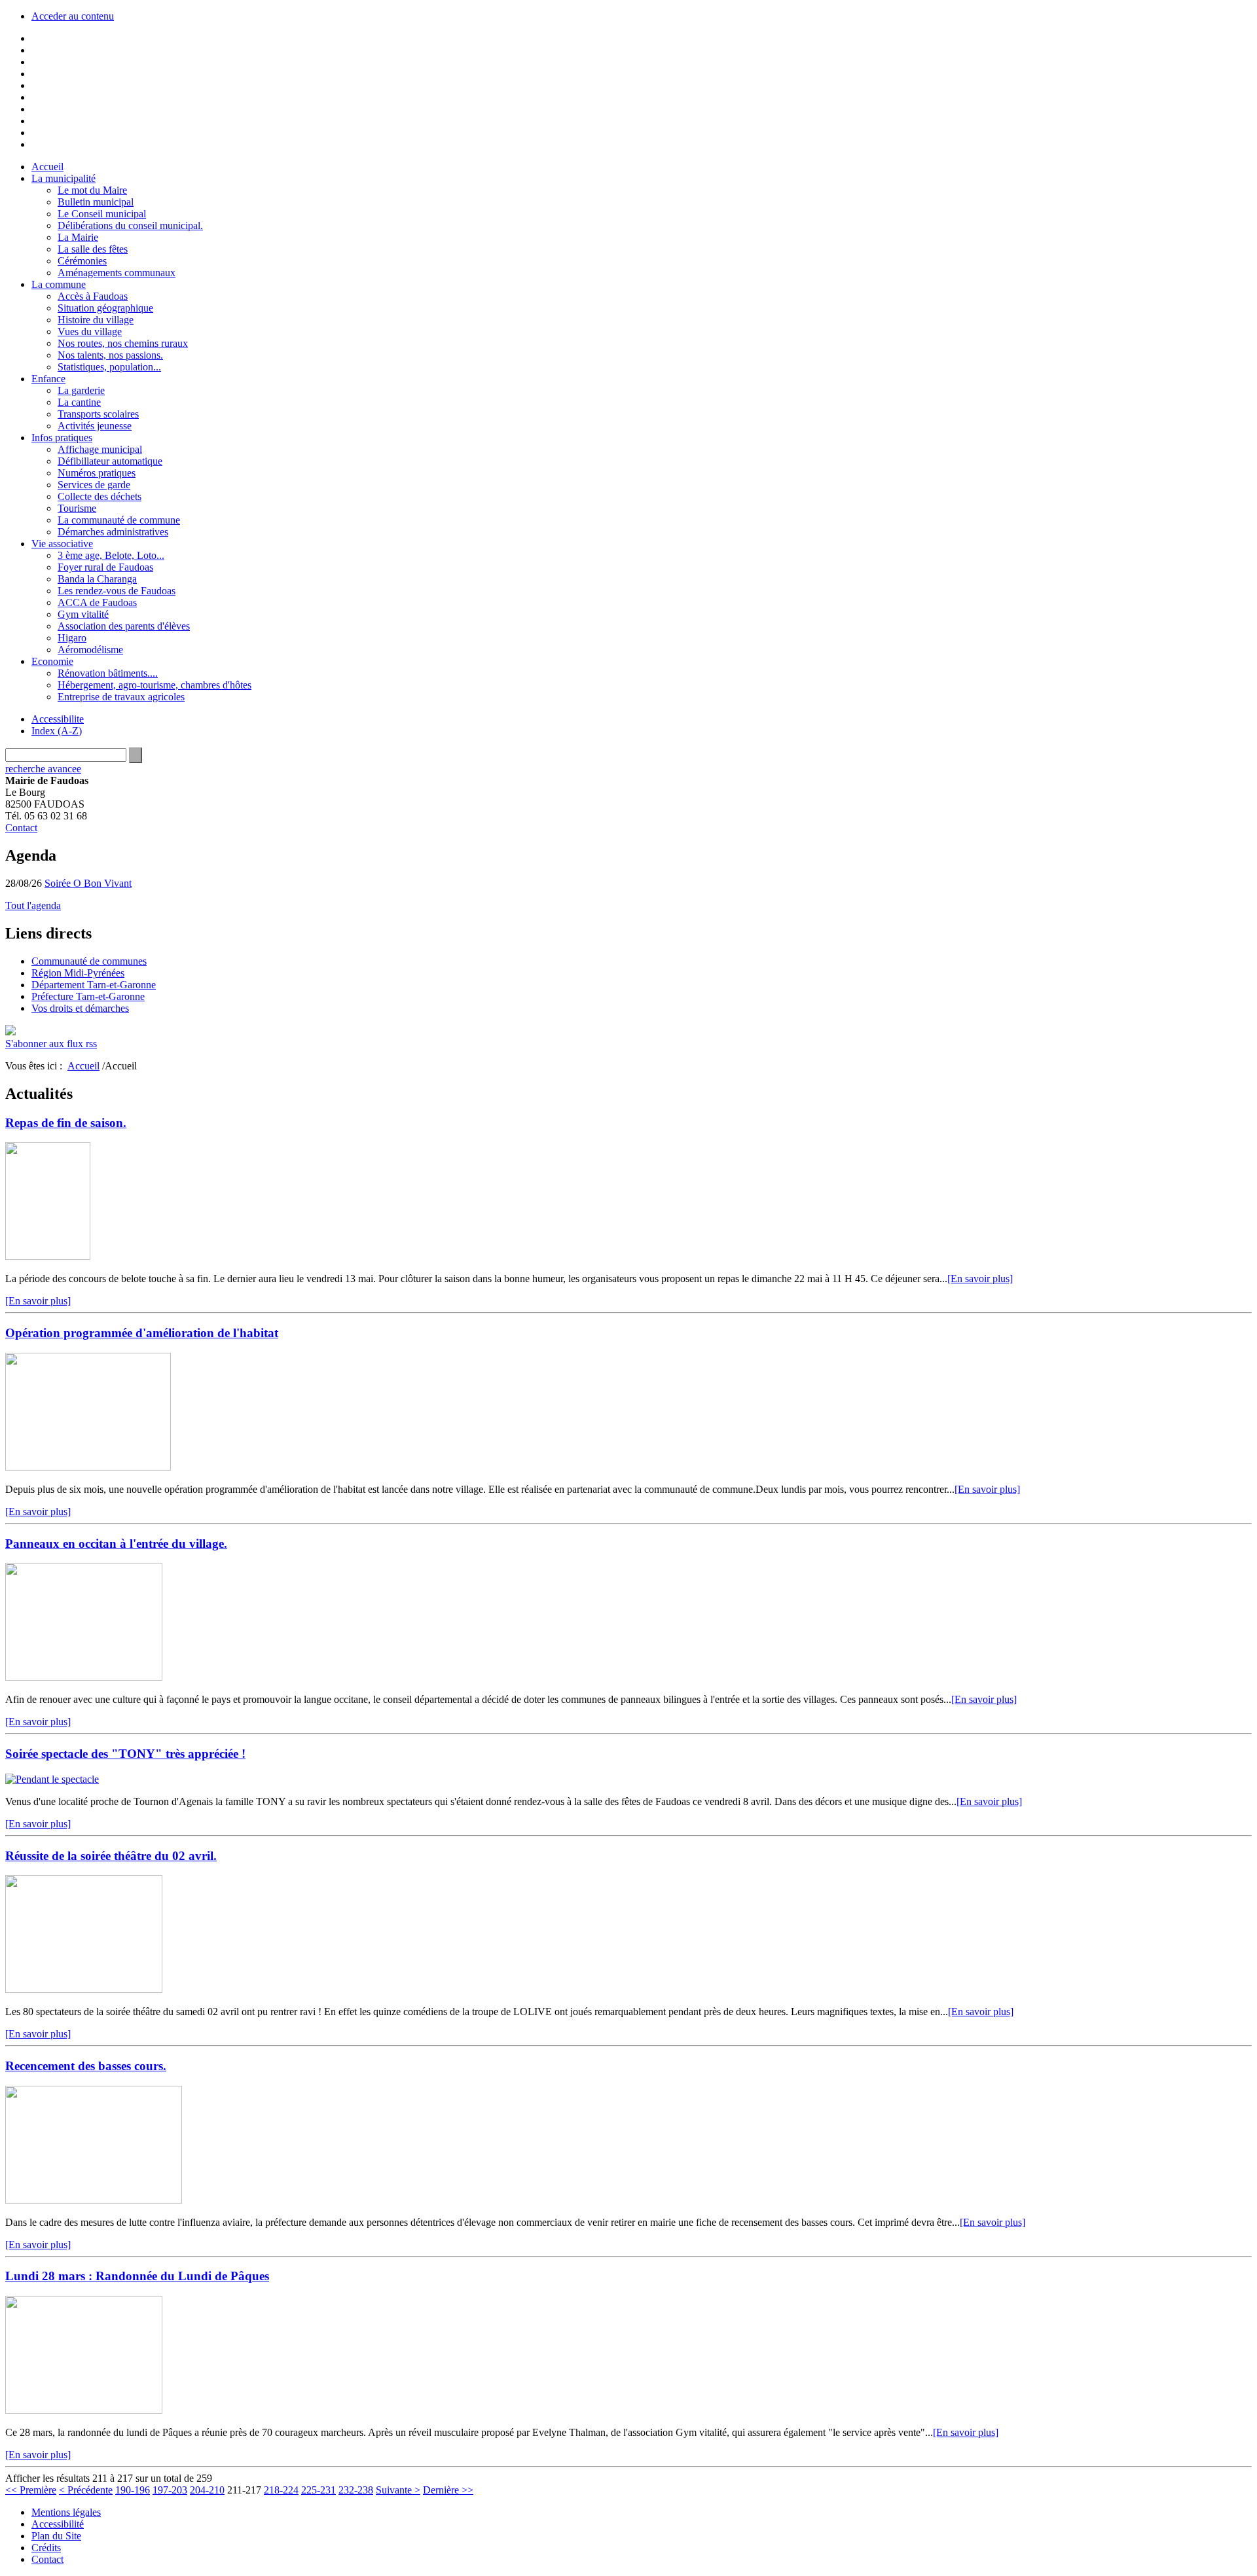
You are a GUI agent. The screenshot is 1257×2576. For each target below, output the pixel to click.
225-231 (319, 2490)
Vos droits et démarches (80, 1008)
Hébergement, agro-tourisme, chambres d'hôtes (155, 685)
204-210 (207, 2490)
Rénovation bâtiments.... (108, 673)
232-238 (356, 2490)
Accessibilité (58, 2524)
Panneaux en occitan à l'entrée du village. (116, 1544)
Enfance (48, 379)
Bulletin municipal (96, 202)
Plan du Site (56, 2536)
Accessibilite (58, 719)
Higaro (72, 638)
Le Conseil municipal (102, 214)
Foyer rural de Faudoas (105, 567)
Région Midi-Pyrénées (78, 973)
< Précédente (86, 2490)
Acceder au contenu (73, 16)
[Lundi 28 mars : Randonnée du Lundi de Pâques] (84, 2410)
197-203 (170, 2490)
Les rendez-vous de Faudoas (117, 591)
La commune (59, 284)
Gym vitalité (83, 614)
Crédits (46, 2548)
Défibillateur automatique (110, 461)
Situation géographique (105, 308)
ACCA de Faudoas (97, 602)
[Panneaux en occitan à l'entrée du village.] (84, 1677)
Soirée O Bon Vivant (88, 883)
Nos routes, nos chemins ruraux (123, 343)
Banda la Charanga (97, 579)
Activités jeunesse (95, 426)
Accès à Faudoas (93, 296)
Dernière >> (448, 2490)
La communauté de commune (119, 520)
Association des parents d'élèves (124, 626)
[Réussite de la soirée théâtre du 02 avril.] (84, 1989)
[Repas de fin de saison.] (48, 1256)
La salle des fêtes (93, 249)
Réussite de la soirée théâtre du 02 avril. (111, 1856)
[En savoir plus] (980, 1279)
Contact (21, 828)
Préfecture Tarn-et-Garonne (88, 996)
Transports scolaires (98, 414)
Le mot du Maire (92, 190)
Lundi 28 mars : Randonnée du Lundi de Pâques (137, 2276)
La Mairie (78, 237)
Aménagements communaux (117, 273)
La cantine (79, 402)
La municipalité (64, 178)
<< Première (31, 2490)
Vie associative (62, 544)
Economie (52, 661)
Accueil (47, 167)
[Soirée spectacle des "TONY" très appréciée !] (52, 1779)
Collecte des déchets (100, 496)
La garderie (81, 390)
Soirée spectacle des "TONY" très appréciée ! (125, 1754)
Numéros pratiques (97, 473)
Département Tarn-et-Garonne (94, 985)
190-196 (133, 2490)
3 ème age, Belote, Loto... (111, 555)
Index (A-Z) (57, 731)
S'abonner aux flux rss (51, 1044)
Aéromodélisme (90, 650)
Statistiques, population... (109, 367)
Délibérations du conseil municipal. (130, 225)
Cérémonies (82, 261)
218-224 (281, 2490)
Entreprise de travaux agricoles (121, 697)
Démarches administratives (113, 532)
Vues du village (90, 331)
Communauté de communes (89, 961)
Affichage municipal (100, 449)
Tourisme (77, 508)
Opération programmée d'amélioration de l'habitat (142, 1333)
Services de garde (94, 485)
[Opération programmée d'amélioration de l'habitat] (88, 1467)
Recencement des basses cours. (86, 2066)
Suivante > (398, 2490)
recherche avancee (43, 769)
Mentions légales (66, 2512)
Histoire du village (96, 320)
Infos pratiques (62, 438)
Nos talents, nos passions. (110, 355)
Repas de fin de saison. (66, 1123)
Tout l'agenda (33, 905)
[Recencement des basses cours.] (94, 2200)
